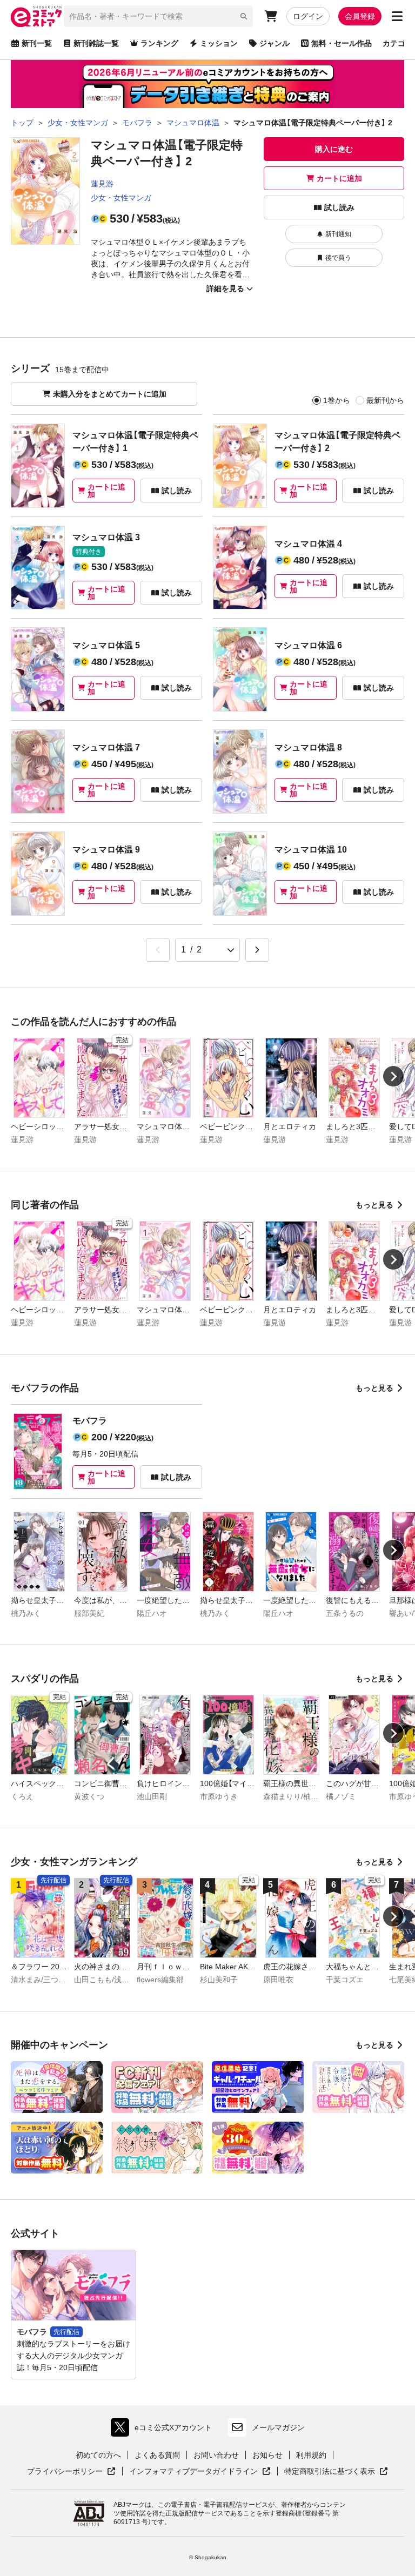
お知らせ (267, 2455)
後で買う (338, 258)
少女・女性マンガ (121, 198)
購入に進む (334, 149)
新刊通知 (338, 234)
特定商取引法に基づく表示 (336, 2472)
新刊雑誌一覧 (96, 43)
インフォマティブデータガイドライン (193, 2472)
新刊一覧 (37, 43)
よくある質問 (157, 2455)
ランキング (159, 43)
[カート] (271, 16)
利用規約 (311, 2455)
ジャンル (275, 43)
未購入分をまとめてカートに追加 (110, 394)
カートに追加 (339, 178)
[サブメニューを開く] (397, 16)
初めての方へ (98, 2455)
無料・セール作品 (342, 43)
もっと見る (374, 1205)
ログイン (308, 16)
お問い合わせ (216, 2455)
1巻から (337, 400)
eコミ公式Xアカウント (164, 2430)
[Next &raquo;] (257, 950)
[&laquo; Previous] (158, 950)
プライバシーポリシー (71, 2472)
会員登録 (360, 16)
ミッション (219, 43)
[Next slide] (393, 1076)
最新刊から (385, 400)
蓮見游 (102, 184)
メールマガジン (278, 2427)
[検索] (244, 16)
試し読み (339, 207)
